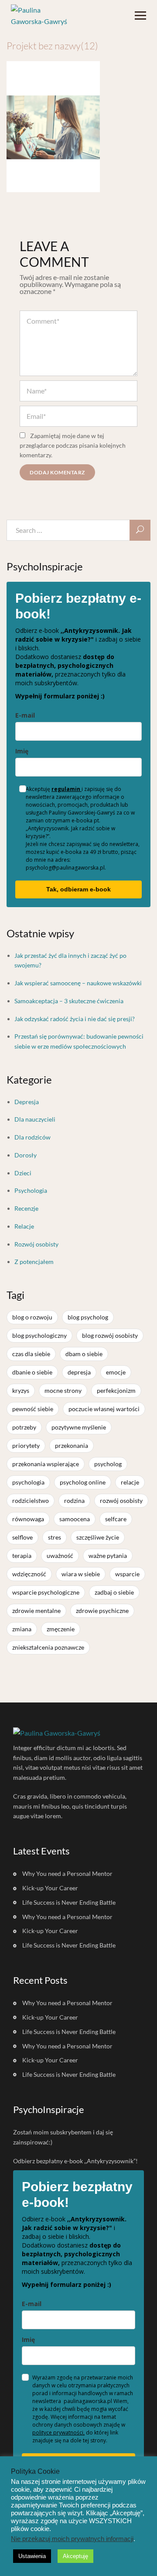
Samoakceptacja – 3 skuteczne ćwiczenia (69, 1001)
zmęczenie (61, 1629)
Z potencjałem (34, 1262)
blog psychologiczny (39, 1335)
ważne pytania (108, 1556)
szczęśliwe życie (98, 1537)
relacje (130, 1482)
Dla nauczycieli (35, 1119)
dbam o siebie (84, 1354)
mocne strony (63, 1390)
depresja (79, 1372)
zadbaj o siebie (114, 1592)
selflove (22, 1537)
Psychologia (31, 1190)
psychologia (28, 1482)
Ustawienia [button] (32, 2556)
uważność (60, 1556)
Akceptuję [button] (75, 2556)
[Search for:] (78, 530)
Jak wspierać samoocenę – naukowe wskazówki (78, 983)
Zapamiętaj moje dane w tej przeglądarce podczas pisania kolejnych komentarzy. (73, 445)
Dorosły (26, 1155)
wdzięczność (29, 1574)
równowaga (28, 1519)
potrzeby (24, 1427)
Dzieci (23, 1173)
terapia (22, 1556)
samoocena (75, 1519)
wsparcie (127, 1574)
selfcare (116, 1519)
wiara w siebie (81, 1574)
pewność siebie (33, 1409)
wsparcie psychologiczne (46, 1592)
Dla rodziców (32, 1137)
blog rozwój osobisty (110, 1335)
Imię (22, 751)
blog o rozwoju (32, 1317)
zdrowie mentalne (36, 1611)
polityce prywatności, (58, 2433)
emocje (116, 1372)
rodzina (74, 1500)
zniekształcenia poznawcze (48, 1647)
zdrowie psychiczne (102, 1611)
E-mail (25, 715)
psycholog (108, 1464)
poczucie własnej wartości (104, 1409)
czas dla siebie (31, 1354)
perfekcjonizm (116, 1390)
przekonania (72, 1445)
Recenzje (26, 1208)
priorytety (26, 1445)
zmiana (22, 1629)
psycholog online (83, 1482)
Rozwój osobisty (36, 1244)
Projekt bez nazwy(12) (52, 46)
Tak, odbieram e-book (78, 889)
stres (55, 1537)
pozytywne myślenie (79, 1427)
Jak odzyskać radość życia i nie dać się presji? (75, 1019)
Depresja (27, 1102)
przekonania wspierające (46, 1464)
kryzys (21, 1390)
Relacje (24, 1226)
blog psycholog (88, 1317)
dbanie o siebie (32, 1372)
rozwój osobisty (121, 1500)
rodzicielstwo (31, 1500)
